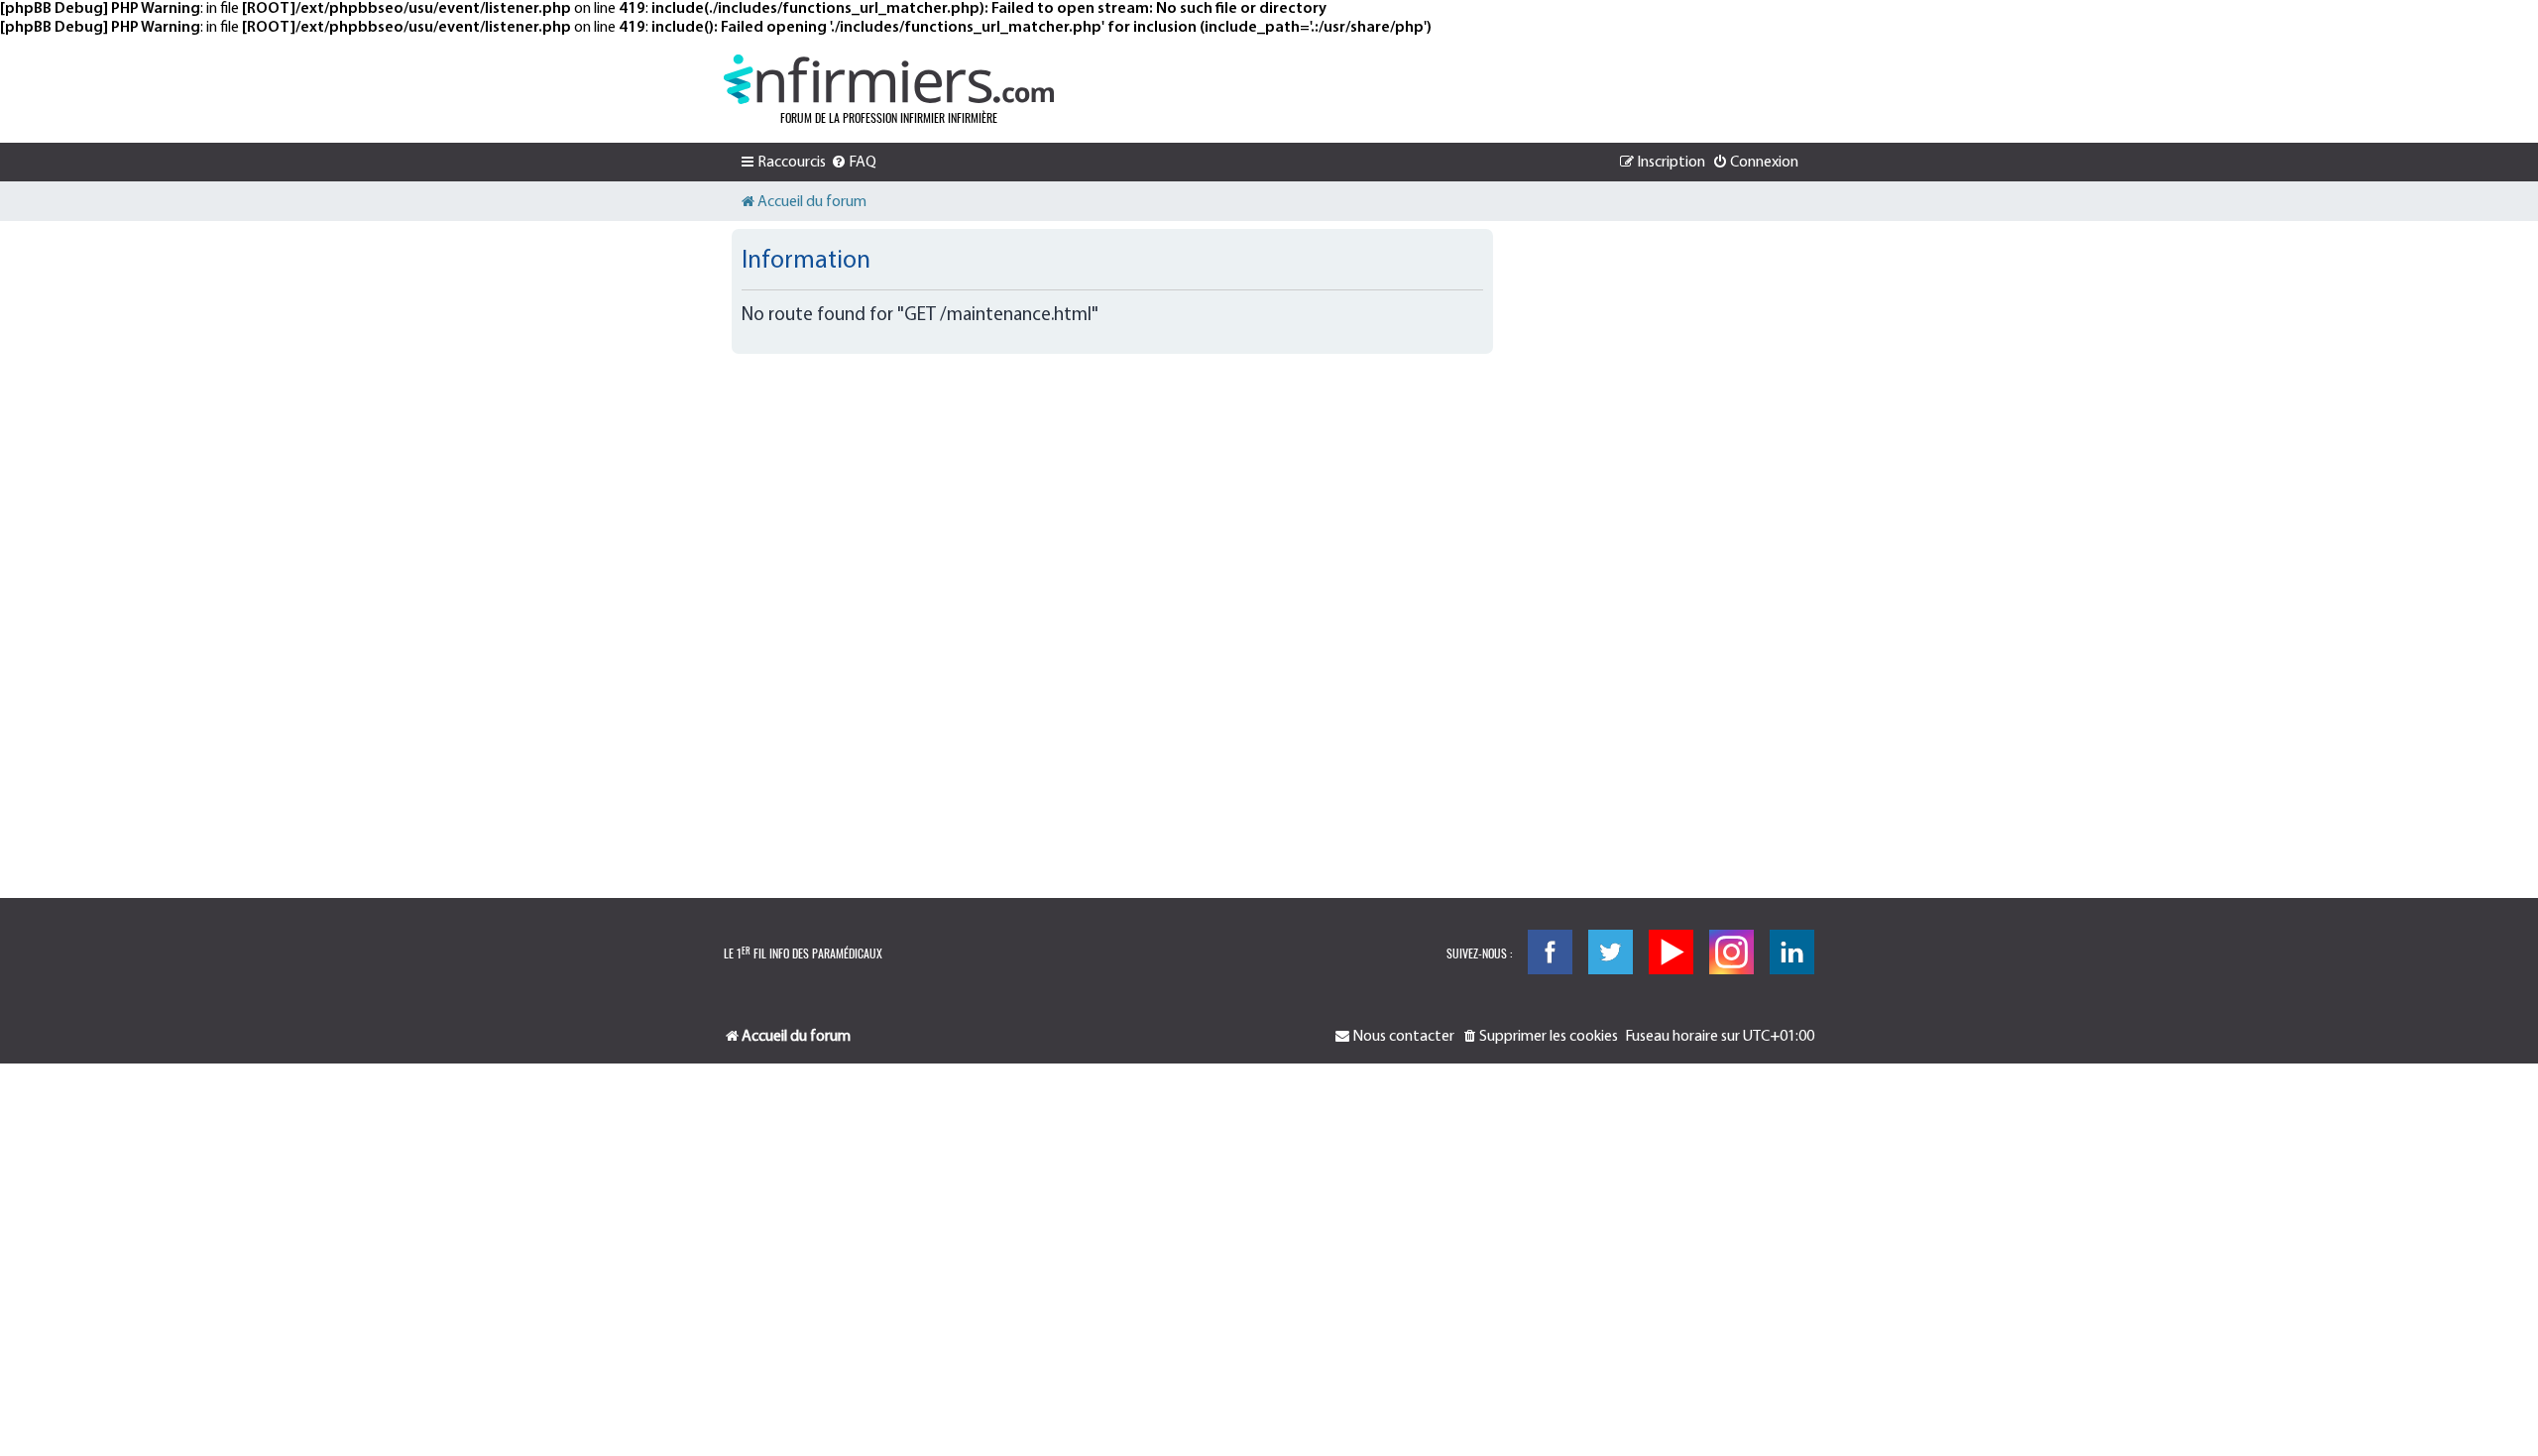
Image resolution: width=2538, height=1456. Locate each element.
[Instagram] (1731, 952)
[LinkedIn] (1792, 952)
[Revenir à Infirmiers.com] (889, 79)
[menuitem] (854, 163)
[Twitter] (1611, 952)
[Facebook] (1550, 952)
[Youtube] (1671, 952)
